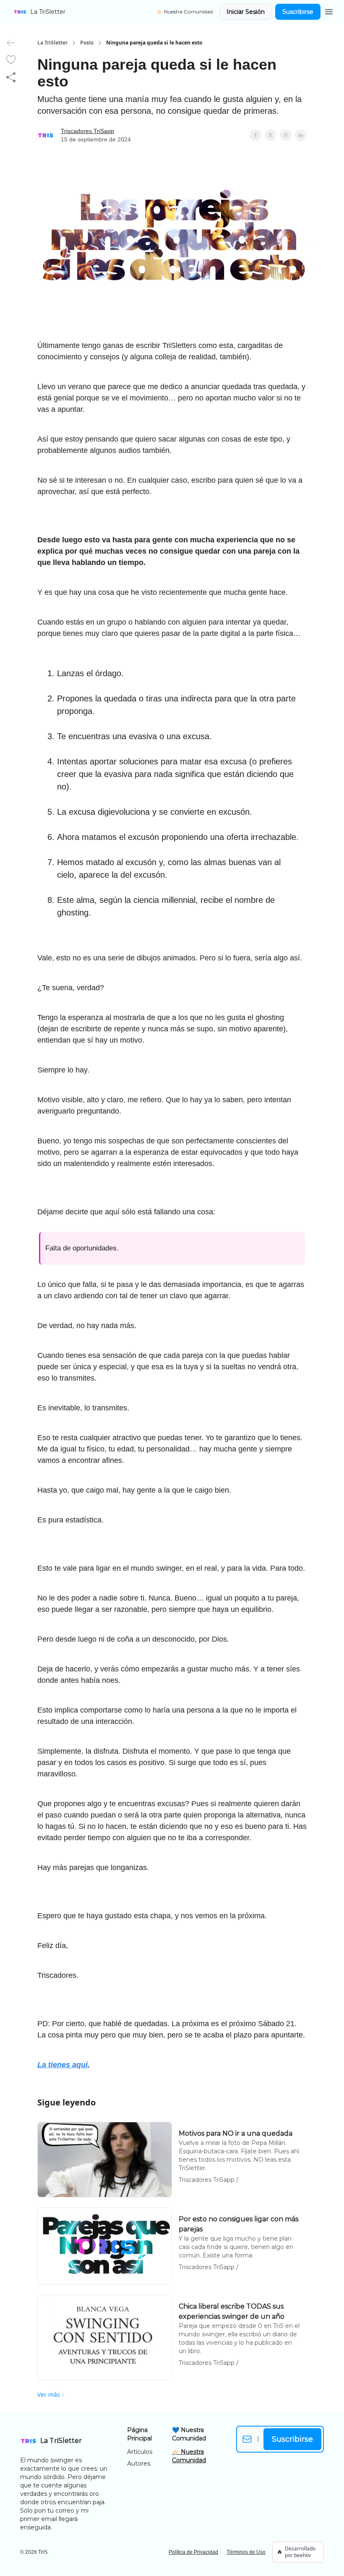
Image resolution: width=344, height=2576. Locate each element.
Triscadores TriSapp (87, 131)
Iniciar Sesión (246, 12)
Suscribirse (298, 12)
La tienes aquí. (64, 2065)
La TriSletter (52, 43)
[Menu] (329, 10)
